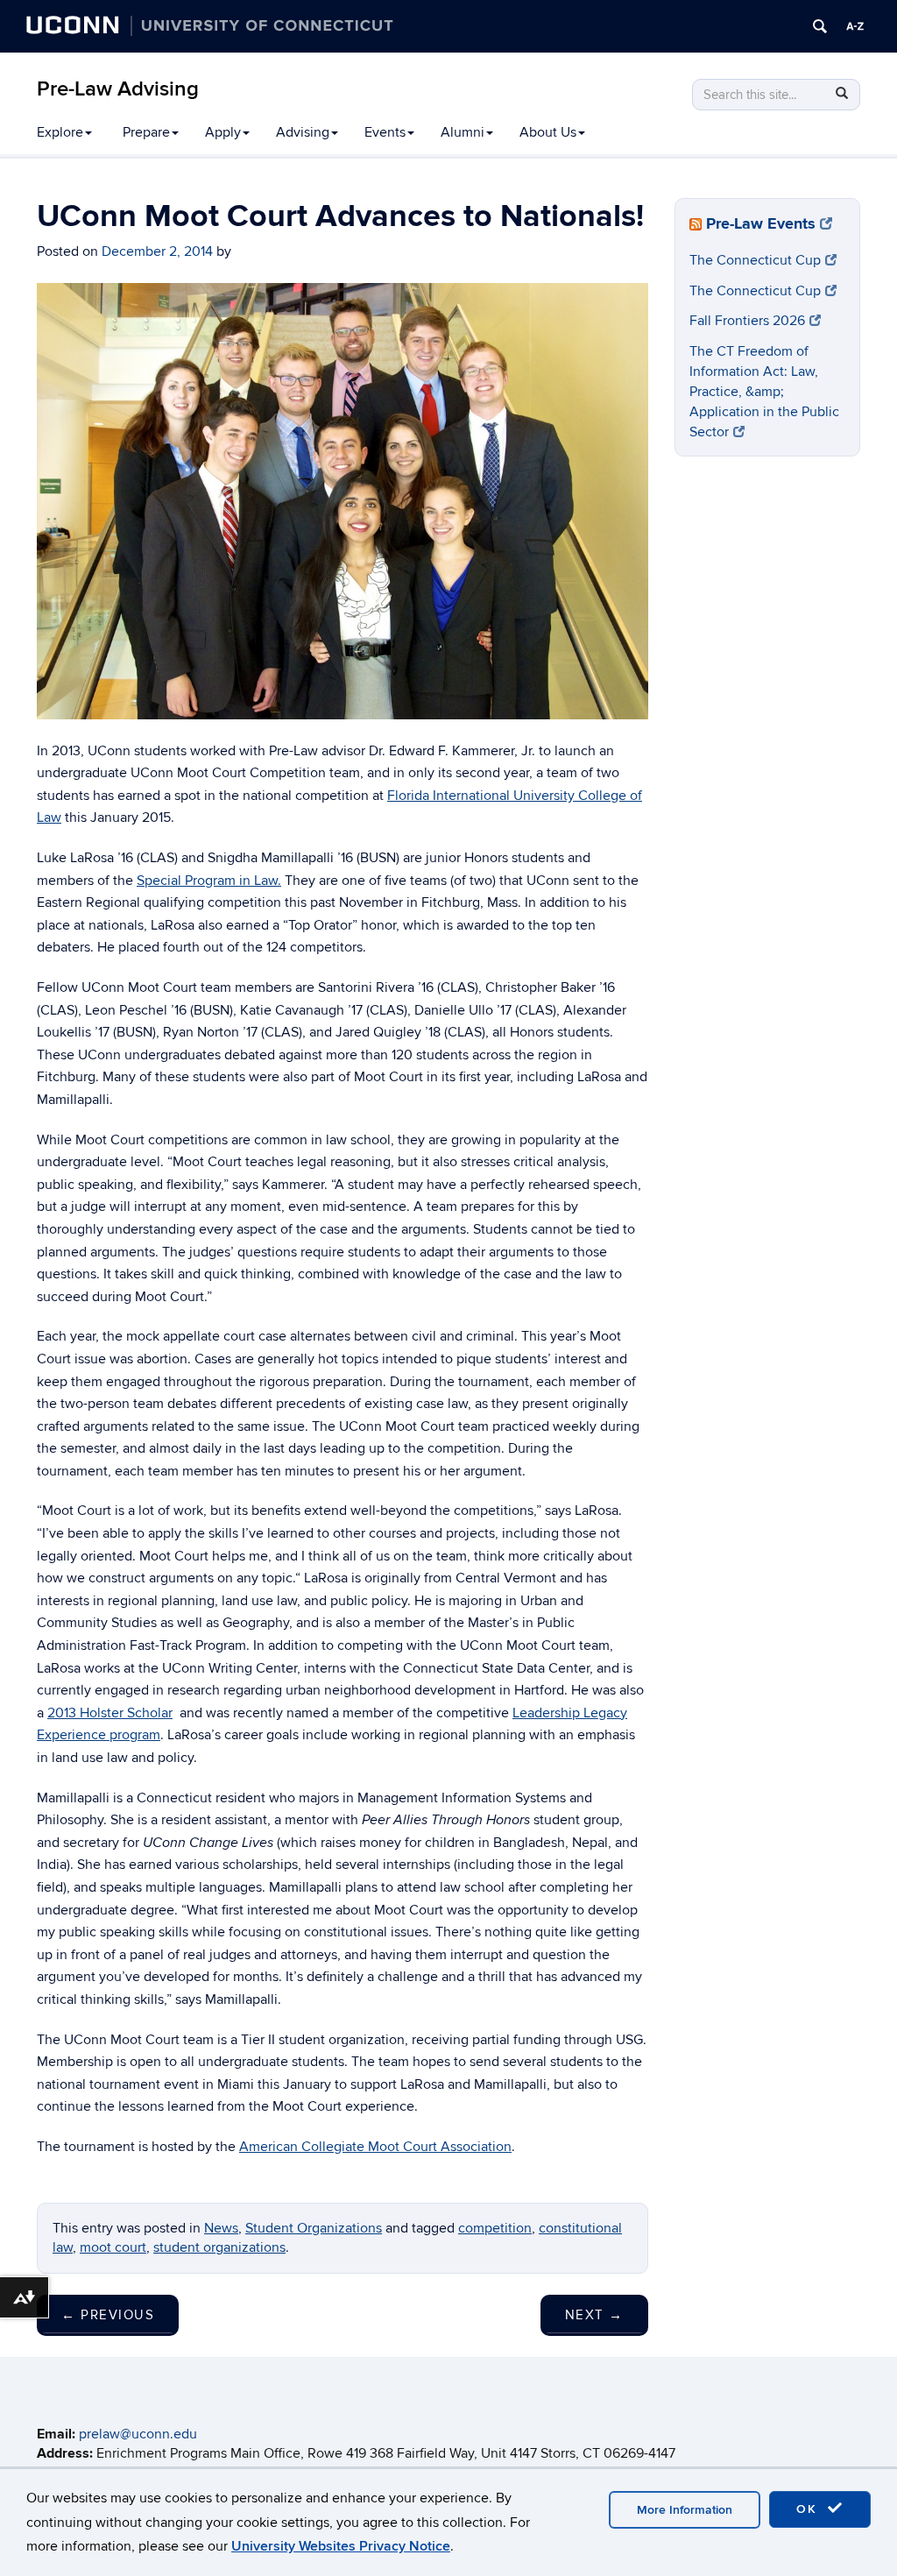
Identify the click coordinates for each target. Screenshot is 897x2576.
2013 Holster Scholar (110, 1713)
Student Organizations (314, 2228)
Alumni (463, 132)
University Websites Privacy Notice (341, 2546)
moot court (113, 2247)
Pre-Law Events (761, 224)
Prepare (146, 132)
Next (594, 2315)
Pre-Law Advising (118, 89)
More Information (685, 2510)
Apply (223, 132)
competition (495, 2228)
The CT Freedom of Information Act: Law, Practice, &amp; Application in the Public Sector (764, 391)
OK (809, 2509)
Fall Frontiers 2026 (747, 321)
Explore (60, 132)
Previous (108, 2315)
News (221, 2228)
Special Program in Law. (209, 881)
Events (385, 132)
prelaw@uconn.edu (138, 2434)
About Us (548, 132)
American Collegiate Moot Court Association (375, 2147)
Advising (303, 132)
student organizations (219, 2247)
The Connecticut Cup (755, 260)
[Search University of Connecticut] (820, 26)
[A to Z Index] (855, 26)
